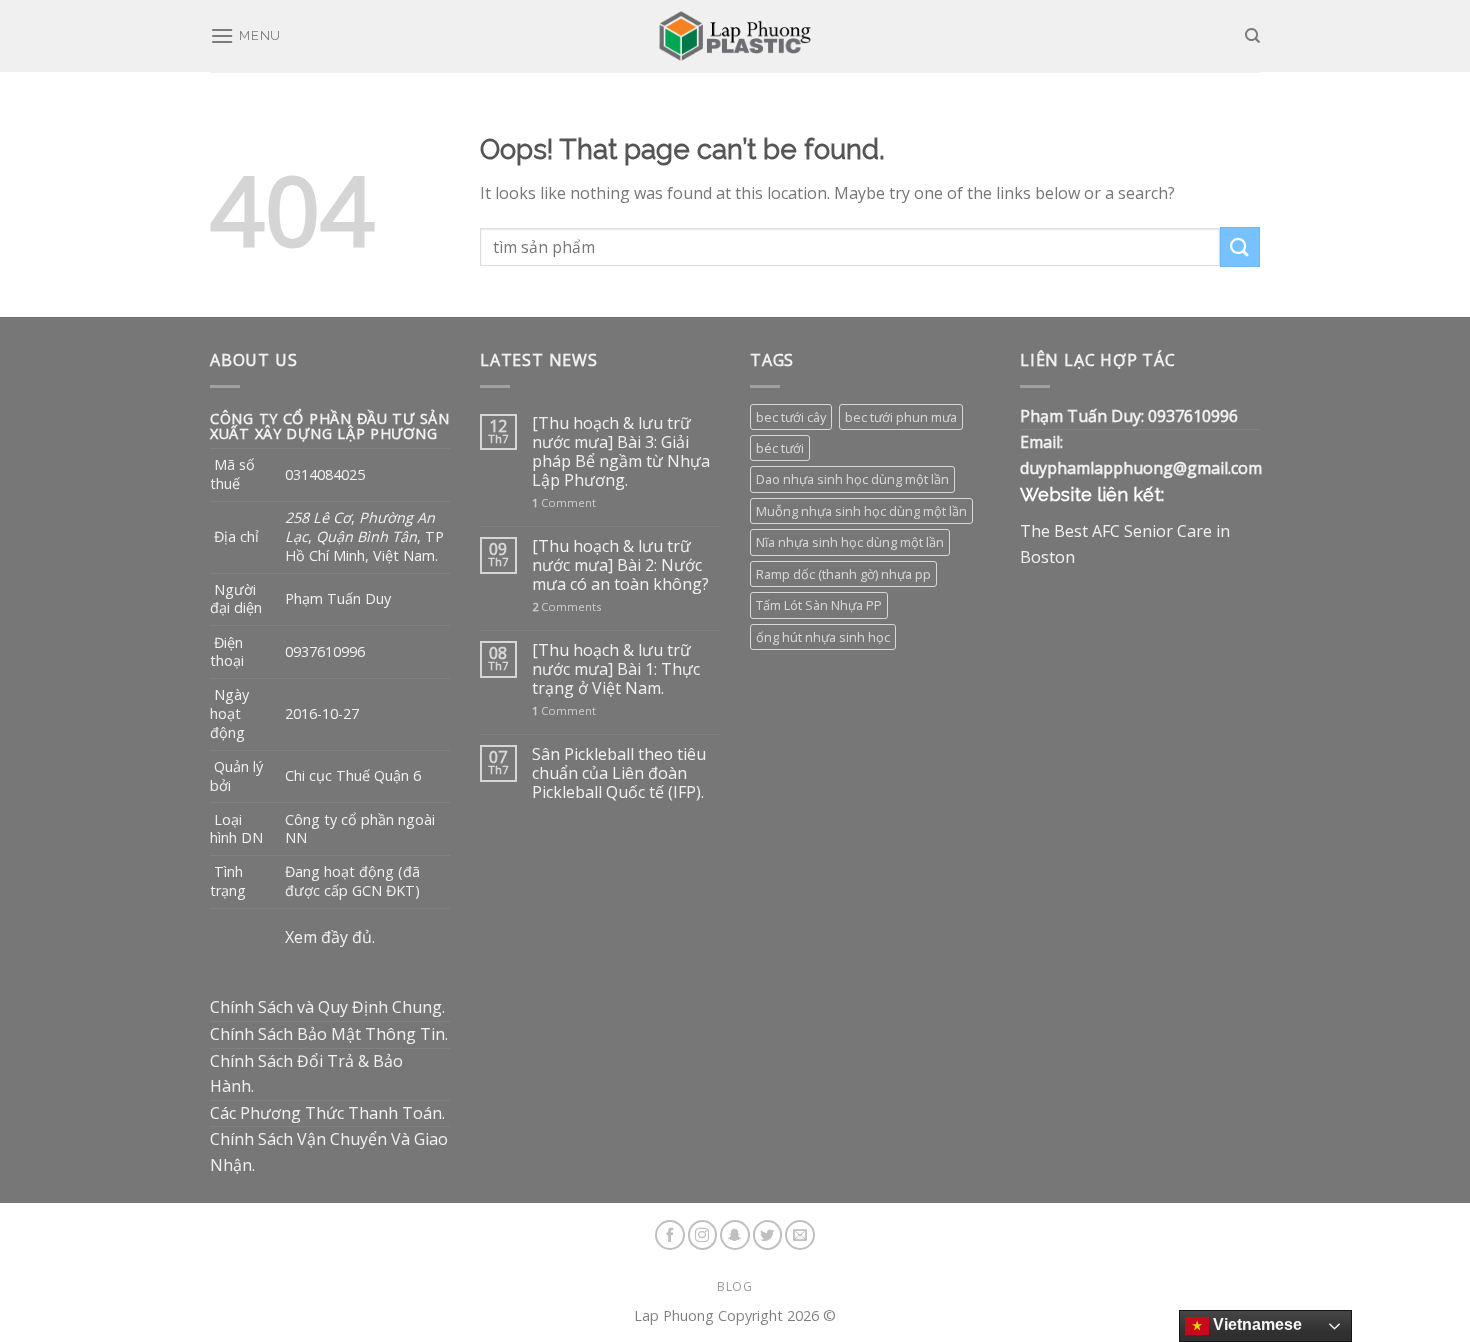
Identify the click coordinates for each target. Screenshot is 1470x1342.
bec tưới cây (791, 417)
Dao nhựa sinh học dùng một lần (852, 479)
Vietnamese (1255, 1324)
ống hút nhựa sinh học (823, 637)
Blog (734, 1286)
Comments (566, 606)
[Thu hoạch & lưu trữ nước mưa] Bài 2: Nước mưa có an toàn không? (620, 566)
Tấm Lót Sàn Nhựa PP (819, 605)
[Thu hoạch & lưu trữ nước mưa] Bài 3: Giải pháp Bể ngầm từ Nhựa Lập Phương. (621, 452)
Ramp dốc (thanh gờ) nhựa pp (843, 574)
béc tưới (780, 448)
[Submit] (1240, 246)
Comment (564, 502)
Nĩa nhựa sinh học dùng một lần (850, 542)
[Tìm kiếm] (1252, 36)
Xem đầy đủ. (330, 937)
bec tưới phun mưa (901, 417)
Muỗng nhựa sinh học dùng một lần (861, 511)
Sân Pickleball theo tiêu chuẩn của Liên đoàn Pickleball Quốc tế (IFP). (619, 774)
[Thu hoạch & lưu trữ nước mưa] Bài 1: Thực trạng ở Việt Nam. (616, 670)
